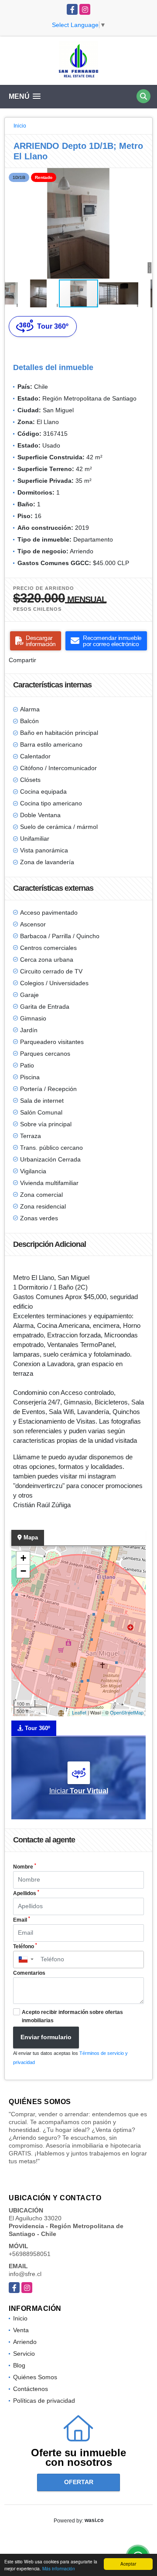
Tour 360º (53, 326)
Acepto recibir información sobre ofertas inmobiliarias (72, 2016)
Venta (21, 2330)
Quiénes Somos (35, 2377)
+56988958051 (30, 2254)
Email (22, 1919)
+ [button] (23, 1558)
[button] (144, 176)
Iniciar (79, 1791)
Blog (19, 2365)
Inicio (20, 126)
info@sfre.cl (25, 2274)
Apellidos (26, 1893)
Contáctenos (31, 2389)
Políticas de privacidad (44, 2401)
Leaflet (79, 1712)
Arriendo (25, 2342)
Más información (59, 2568)
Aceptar (128, 2564)
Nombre (25, 1866)
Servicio (24, 2354)
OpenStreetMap (127, 1712)
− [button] (23, 1571)
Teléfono (25, 1946)
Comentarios (29, 1973)
